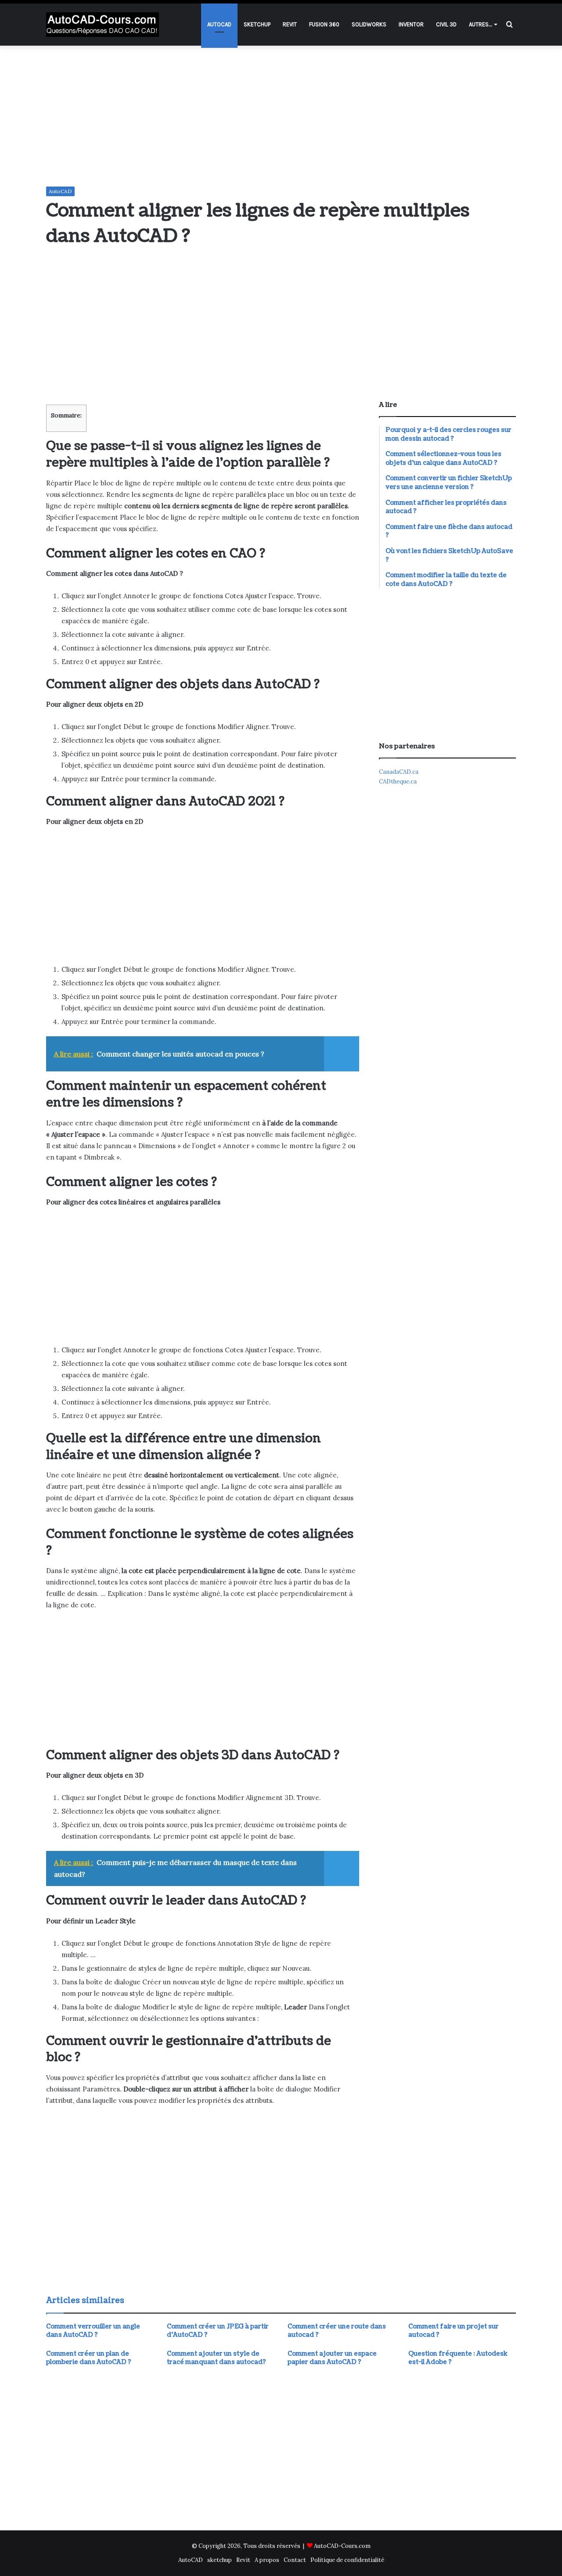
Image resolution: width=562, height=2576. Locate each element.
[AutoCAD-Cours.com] (103, 25)
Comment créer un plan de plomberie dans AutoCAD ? (89, 2358)
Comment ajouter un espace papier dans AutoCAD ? (332, 2358)
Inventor (411, 24)
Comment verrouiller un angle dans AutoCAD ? (93, 2331)
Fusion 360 (324, 24)
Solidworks (369, 24)
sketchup (257, 24)
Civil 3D (446, 24)
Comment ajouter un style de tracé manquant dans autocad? (216, 2358)
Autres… (480, 24)
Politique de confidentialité (347, 2560)
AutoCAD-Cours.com (342, 2546)
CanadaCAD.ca (399, 772)
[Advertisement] (281, 116)
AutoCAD (219, 24)
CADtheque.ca (398, 781)
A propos (267, 2560)
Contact (295, 2560)
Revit (290, 24)
